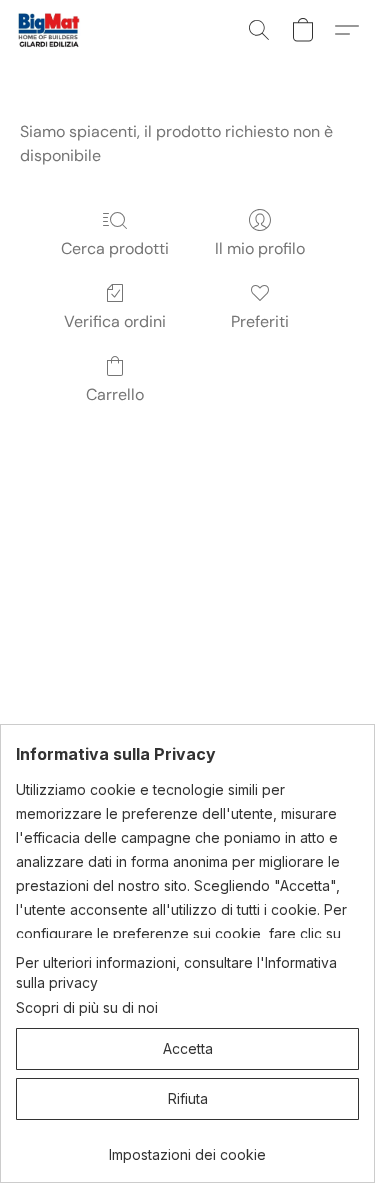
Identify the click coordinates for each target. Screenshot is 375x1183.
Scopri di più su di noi (87, 1007)
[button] (50, 30)
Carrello (115, 394)
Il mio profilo (260, 248)
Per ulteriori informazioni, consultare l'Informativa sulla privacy (176, 972)
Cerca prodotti (115, 248)
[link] (187, 1147)
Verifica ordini (115, 321)
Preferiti (260, 321)
